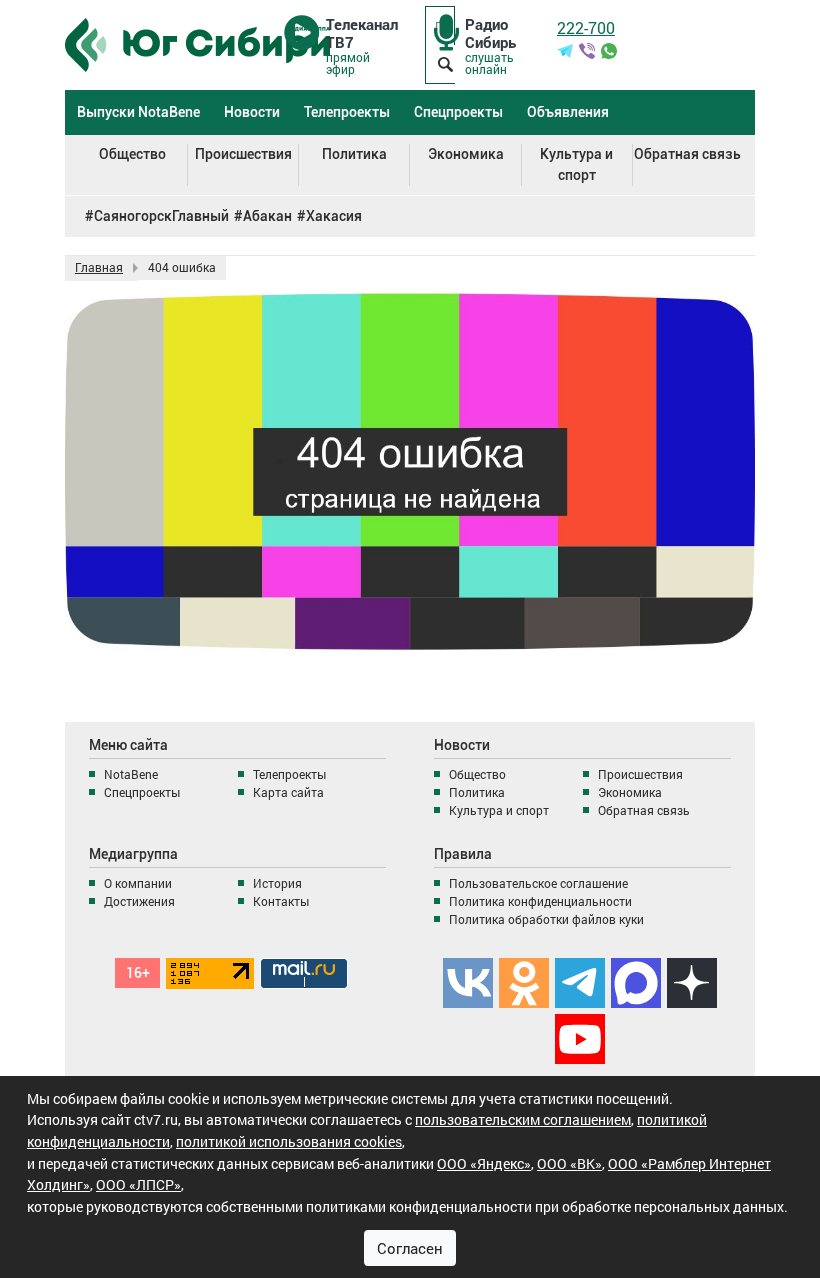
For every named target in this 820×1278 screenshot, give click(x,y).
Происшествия (243, 154)
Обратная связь (687, 154)
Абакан (267, 216)
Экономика (466, 154)
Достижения (139, 901)
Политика (354, 154)
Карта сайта (288, 792)
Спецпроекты (458, 112)
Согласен (410, 1248)
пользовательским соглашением (523, 1119)
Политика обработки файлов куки (546, 919)
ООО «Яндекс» (484, 1163)
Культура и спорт (576, 164)
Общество (132, 154)
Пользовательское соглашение (538, 883)
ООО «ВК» (569, 1163)
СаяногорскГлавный (161, 216)
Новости (252, 112)
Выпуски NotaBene (138, 112)
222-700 (586, 27)
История (277, 883)
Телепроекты (347, 112)
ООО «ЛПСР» (138, 1184)
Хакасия (334, 216)
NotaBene (131, 774)
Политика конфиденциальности (540, 901)
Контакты (281, 901)
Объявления (568, 112)
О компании (138, 883)
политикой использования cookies (289, 1141)
